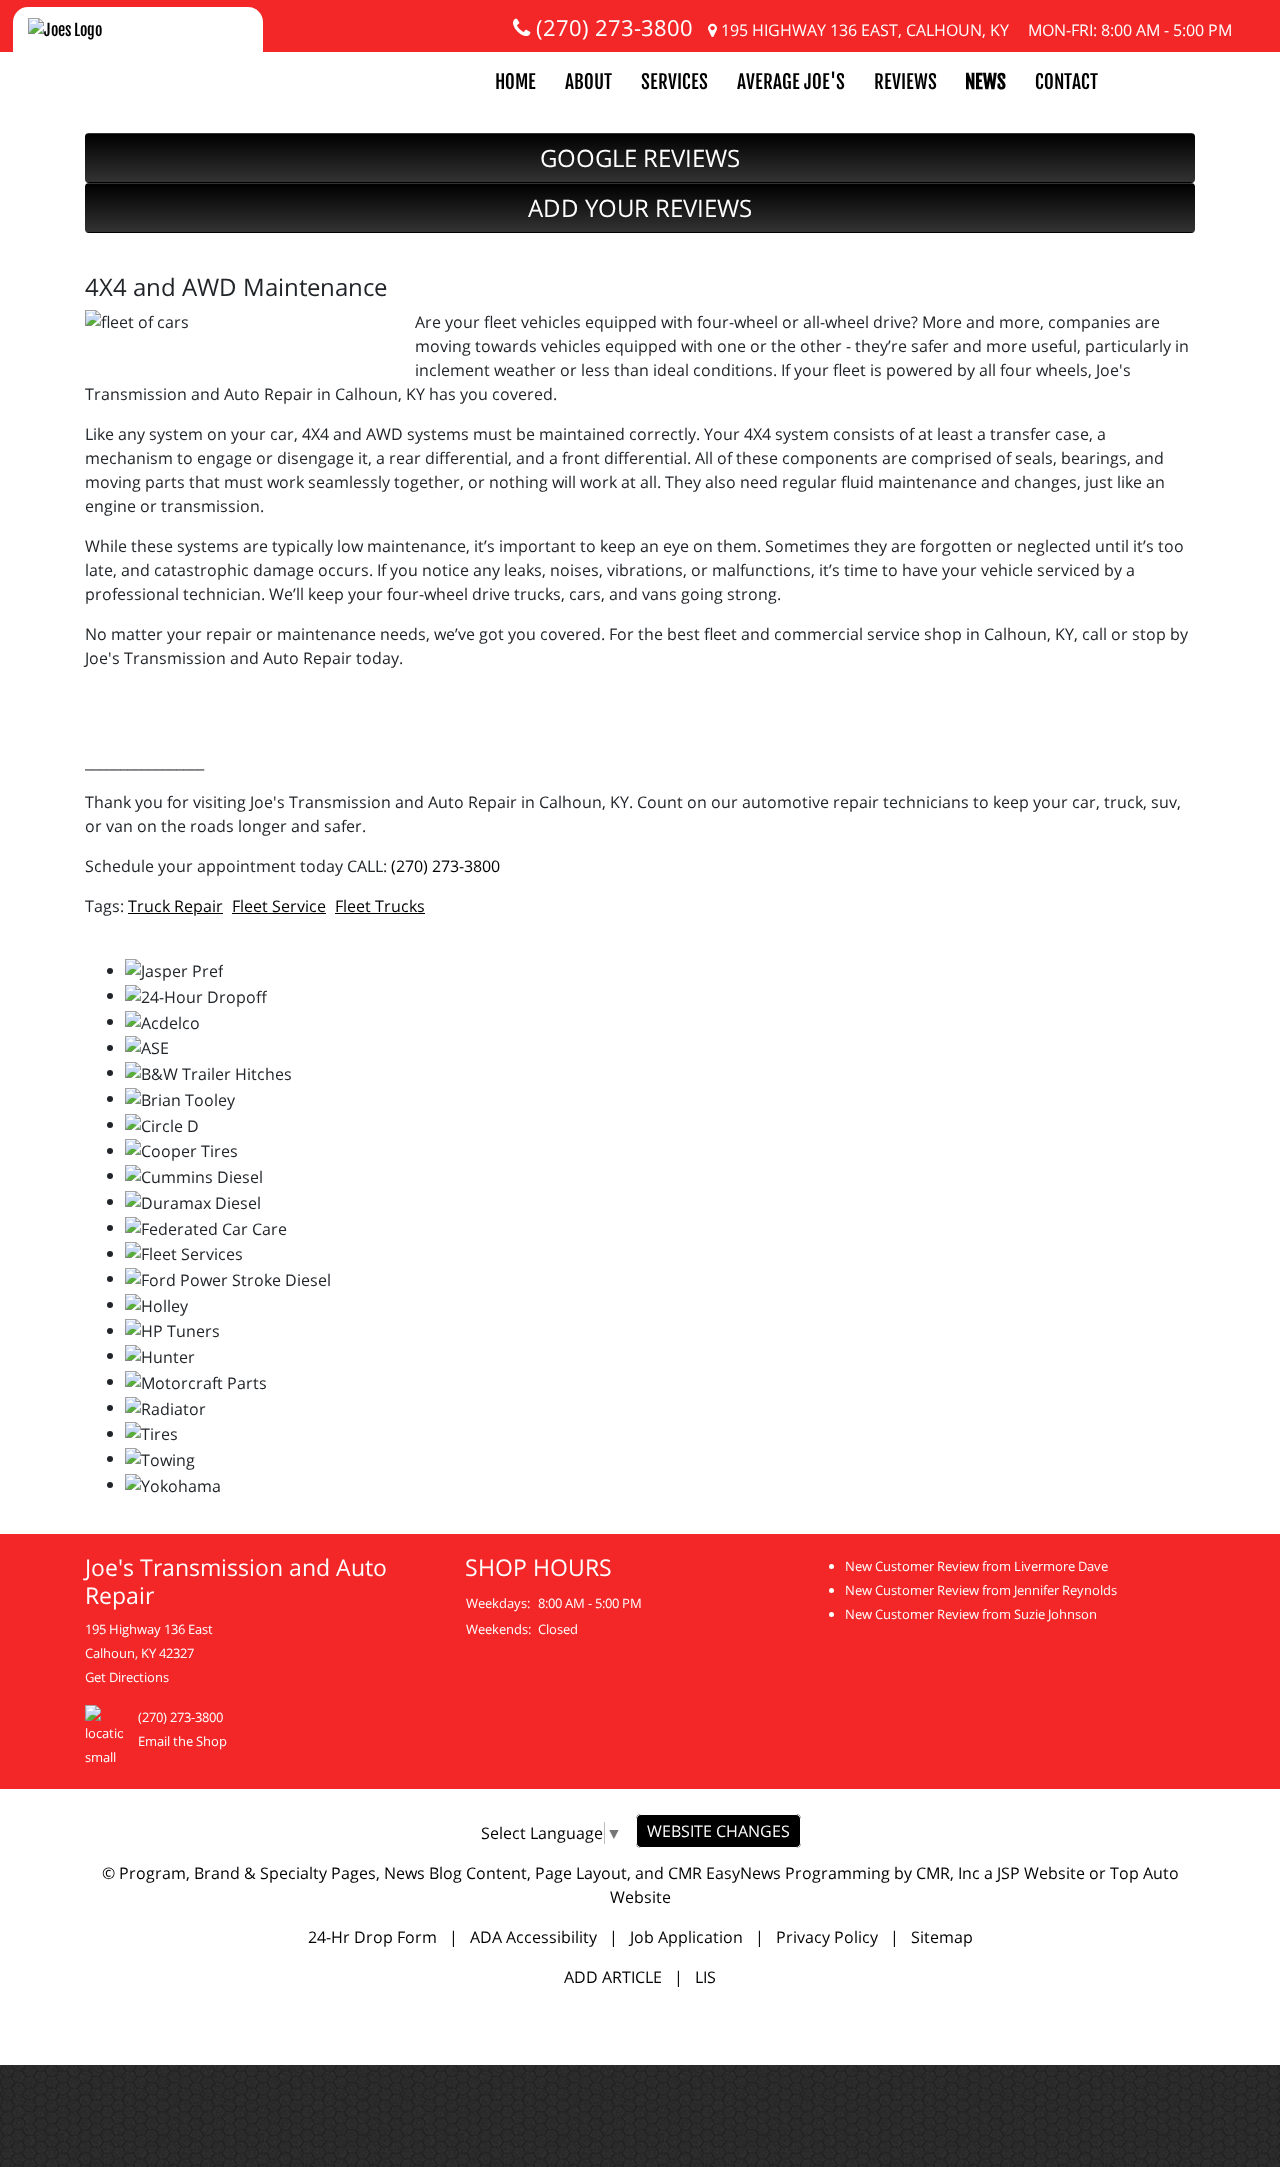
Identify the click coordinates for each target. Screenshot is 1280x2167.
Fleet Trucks (380, 906)
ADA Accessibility (533, 1937)
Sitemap (942, 1937)
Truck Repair (175, 906)
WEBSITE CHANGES (718, 1831)
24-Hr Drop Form (372, 1937)
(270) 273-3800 (611, 27)
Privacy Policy (827, 1937)
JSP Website (1041, 1873)
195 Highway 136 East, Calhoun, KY (863, 30)
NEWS (985, 82)
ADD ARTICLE (613, 1977)
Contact (1066, 82)
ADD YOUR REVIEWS (640, 207)
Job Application (686, 1937)
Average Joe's (791, 82)
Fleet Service (279, 906)
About (588, 82)
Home (515, 82)
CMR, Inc (948, 1873)
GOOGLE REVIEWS (640, 157)
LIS (705, 1977)
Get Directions (127, 1677)
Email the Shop (182, 1741)
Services (674, 82)
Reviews (905, 82)
